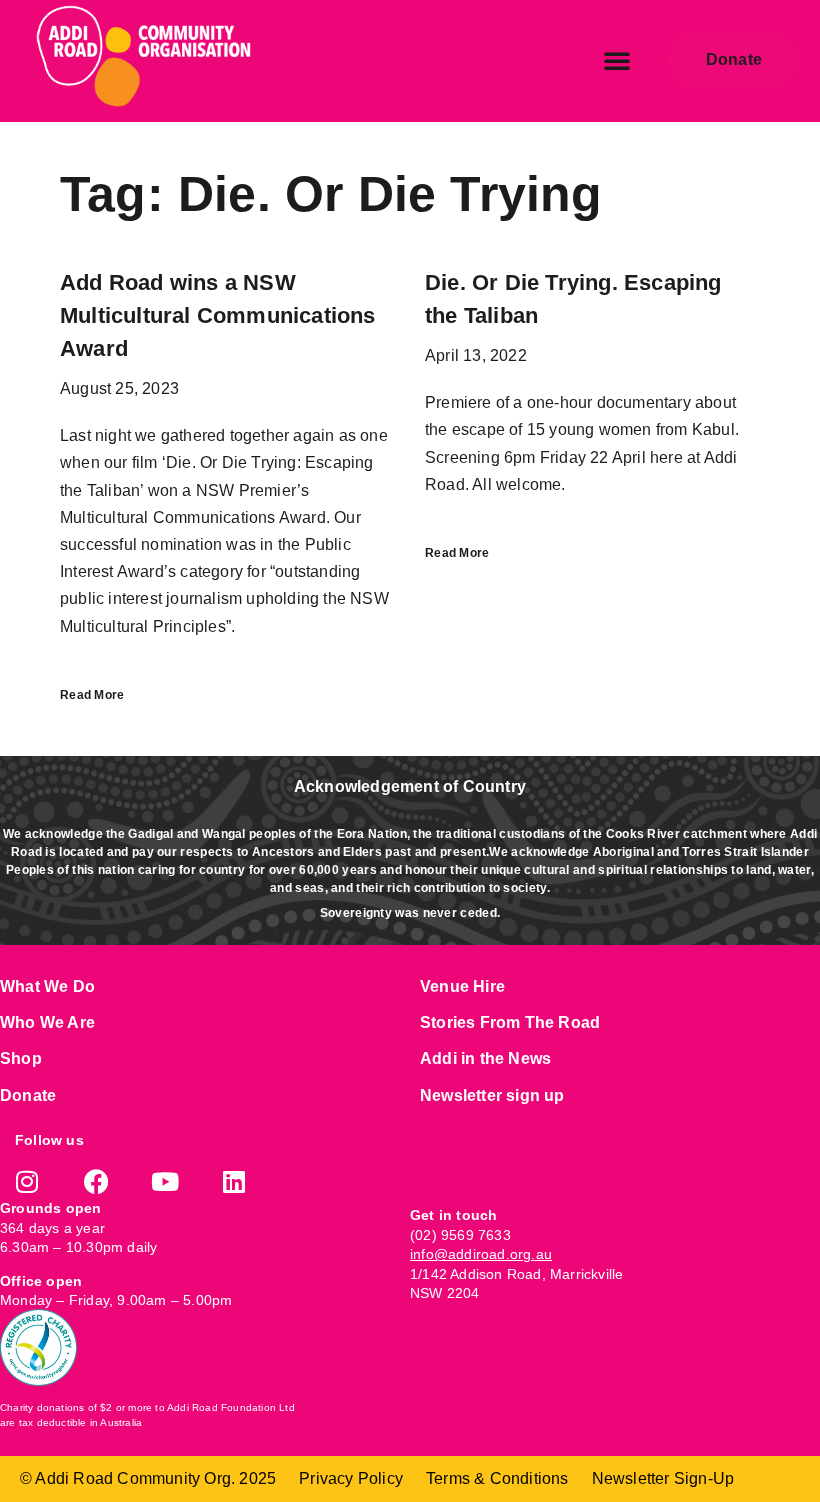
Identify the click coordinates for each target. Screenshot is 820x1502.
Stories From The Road (510, 1022)
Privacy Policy (351, 1478)
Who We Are (47, 1022)
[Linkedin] (234, 1181)
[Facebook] (96, 1181)
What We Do (47, 986)
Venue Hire (462, 986)
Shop (21, 1058)
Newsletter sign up (492, 1095)
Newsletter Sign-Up (663, 1478)
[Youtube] (165, 1181)
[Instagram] (27, 1181)
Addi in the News (485, 1058)
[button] (617, 60)
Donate (28, 1095)
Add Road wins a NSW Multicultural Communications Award (218, 315)
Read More (92, 695)
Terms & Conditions (497, 1478)
